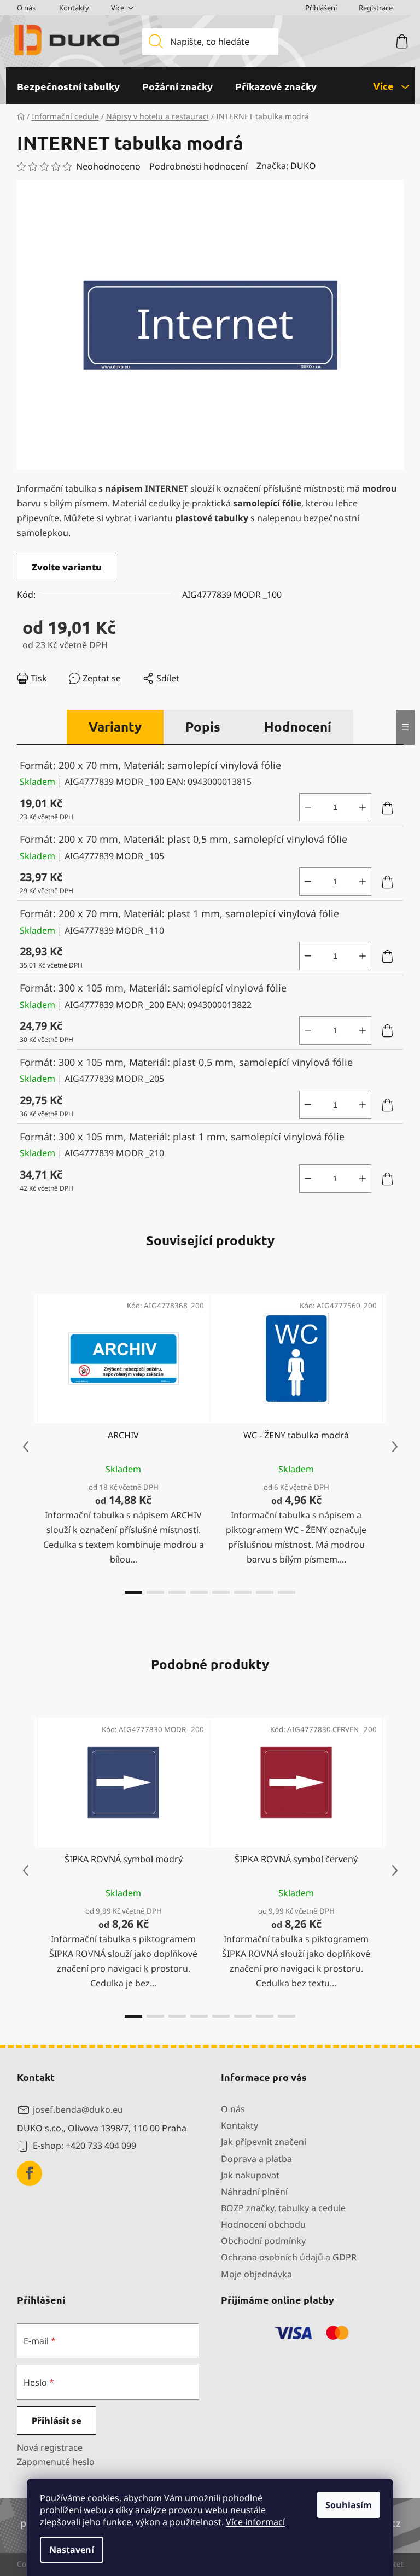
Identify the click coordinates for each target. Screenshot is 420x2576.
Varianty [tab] (115, 727)
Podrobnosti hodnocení (199, 166)
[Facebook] (30, 2173)
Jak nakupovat (250, 2175)
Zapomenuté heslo (56, 2462)
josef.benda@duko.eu (78, 2109)
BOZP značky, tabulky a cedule (283, 2208)
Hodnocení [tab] (298, 727)
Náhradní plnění (254, 2192)
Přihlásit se (57, 2421)
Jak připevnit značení (264, 2142)
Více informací (255, 2522)
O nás (26, 8)
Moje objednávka (256, 2274)
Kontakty (74, 8)
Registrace (376, 8)
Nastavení (72, 2550)
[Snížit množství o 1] (308, 807)
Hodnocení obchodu (263, 2224)
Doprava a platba (256, 2159)
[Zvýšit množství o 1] (363, 807)
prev (26, 1447)
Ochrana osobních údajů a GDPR (289, 2257)
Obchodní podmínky (263, 2241)
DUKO (303, 166)
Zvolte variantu (67, 567)
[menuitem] (68, 86)
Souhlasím (349, 2505)
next (395, 1447)
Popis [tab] (203, 727)
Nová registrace (50, 2447)
